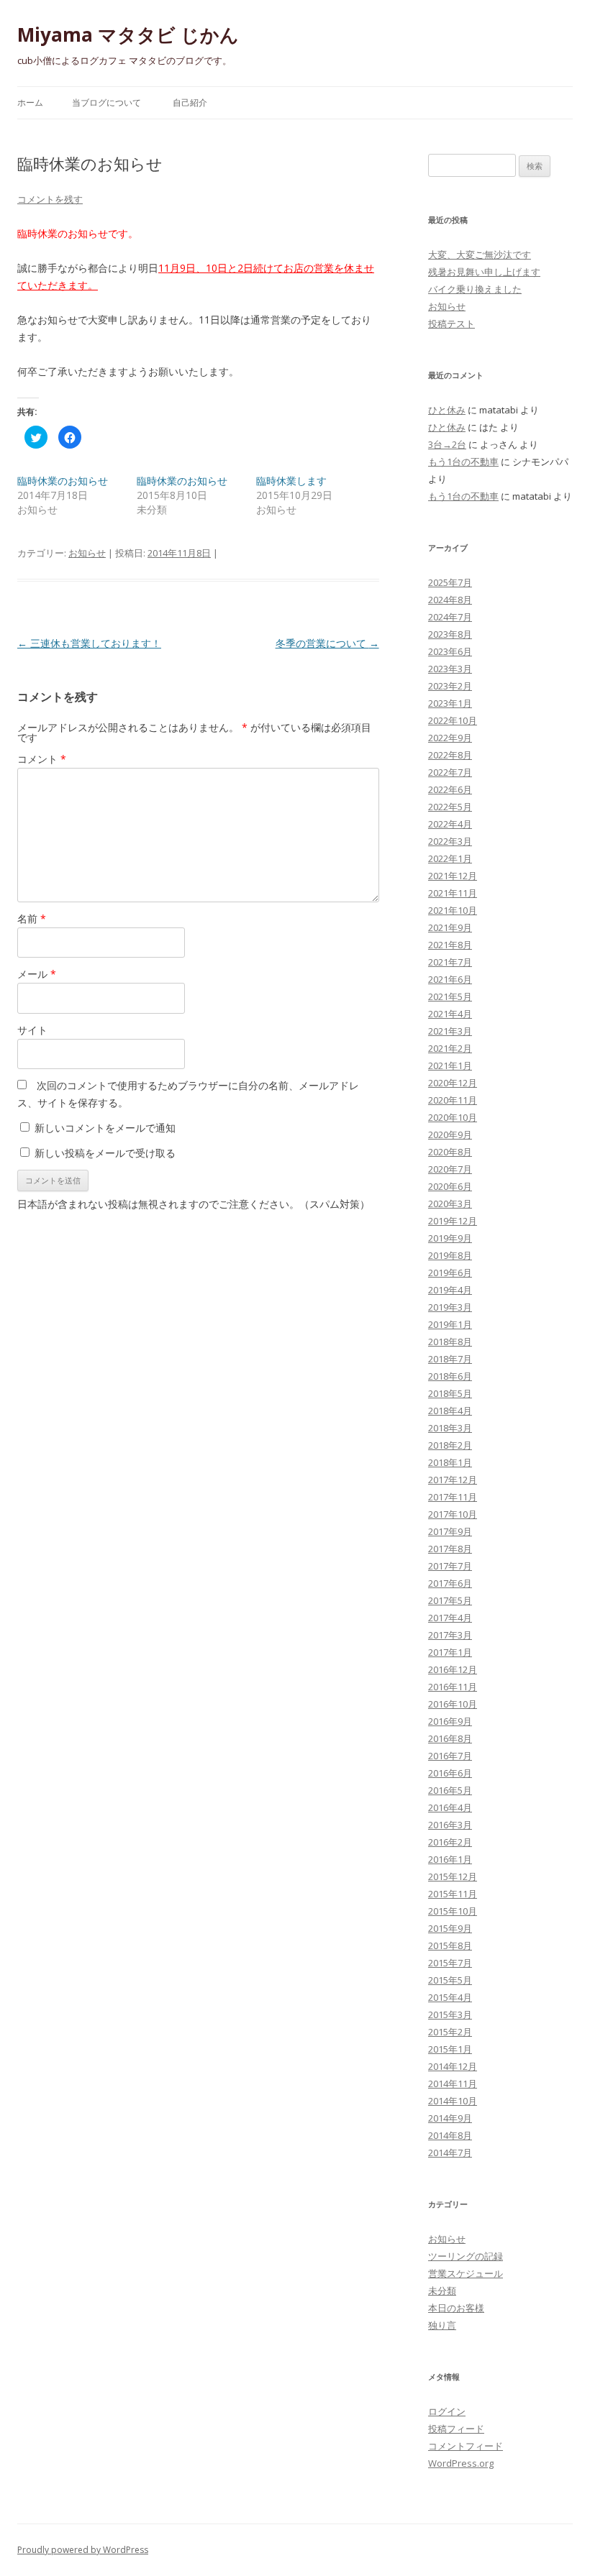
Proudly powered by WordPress (83, 2550)
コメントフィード (466, 2446)
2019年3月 (450, 1307)
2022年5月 (450, 807)
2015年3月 (450, 2014)
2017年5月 (450, 1600)
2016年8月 (450, 1738)
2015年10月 (453, 1911)
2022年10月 (453, 720)
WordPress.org (461, 2463)
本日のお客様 (456, 2308)
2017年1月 (450, 1652)
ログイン (447, 2411)
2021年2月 (450, 1048)
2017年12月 (453, 1480)
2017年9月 (450, 1531)
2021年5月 (450, 996)
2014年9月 (450, 2118)
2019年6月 (450, 1273)
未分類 (442, 2291)
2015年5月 (450, 1980)
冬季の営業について (327, 643)
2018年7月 (450, 1359)
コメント (42, 759)
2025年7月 (450, 582)
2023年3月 (450, 669)
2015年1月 (450, 2049)
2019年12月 (453, 1221)
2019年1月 (450, 1324)
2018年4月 (450, 1411)
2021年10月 (453, 910)
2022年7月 (450, 772)
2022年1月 (450, 858)
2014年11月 (453, 2084)
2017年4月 (450, 1618)
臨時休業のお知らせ (63, 481)
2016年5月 (450, 1790)
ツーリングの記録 (466, 2256)
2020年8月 (450, 1152)
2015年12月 (453, 1876)
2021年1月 (450, 1065)
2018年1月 (450, 1462)
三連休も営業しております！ (89, 643)
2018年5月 (450, 1393)
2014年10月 (453, 2101)
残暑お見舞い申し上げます (484, 272)
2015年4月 (450, 1997)
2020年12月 (453, 1083)
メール (37, 974)
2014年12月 (453, 2066)
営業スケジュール (466, 2273)
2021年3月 (450, 1031)
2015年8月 (450, 1945)
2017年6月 (450, 1583)
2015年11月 (453, 1894)
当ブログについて (106, 102)
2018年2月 (450, 1445)
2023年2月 (450, 686)
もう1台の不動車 (463, 462)
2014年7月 (450, 2153)
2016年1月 (450, 1859)
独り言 (442, 2325)
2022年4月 (450, 824)
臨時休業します (291, 481)
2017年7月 (450, 1566)
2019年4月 (450, 1290)
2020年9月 (450, 1135)
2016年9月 (450, 1721)
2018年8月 (450, 1342)
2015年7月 (450, 1963)
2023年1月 (450, 703)
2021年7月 (450, 962)
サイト (32, 1030)
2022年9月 (450, 738)
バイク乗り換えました (475, 289)
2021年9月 (450, 927)
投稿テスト (451, 324)
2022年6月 (450, 789)
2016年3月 (450, 1825)
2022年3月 (450, 841)
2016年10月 (453, 1704)
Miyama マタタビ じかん (128, 35)
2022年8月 (450, 755)
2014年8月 (450, 2135)
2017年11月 (453, 1497)
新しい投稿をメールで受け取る (105, 1153)
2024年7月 (450, 617)
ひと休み (447, 410)
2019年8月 (450, 1255)
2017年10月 (453, 1514)
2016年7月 (450, 1756)
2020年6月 (450, 1186)
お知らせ (87, 553)
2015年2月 (450, 2032)
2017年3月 (450, 1635)
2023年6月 (450, 651)
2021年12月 (453, 876)
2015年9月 (450, 1928)
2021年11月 (453, 893)
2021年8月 (450, 945)
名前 (32, 918)
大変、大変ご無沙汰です (480, 255)
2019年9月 (450, 1238)
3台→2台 (447, 444)
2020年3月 (450, 1204)
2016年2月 (450, 1842)
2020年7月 (450, 1169)
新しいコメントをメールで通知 (105, 1128)
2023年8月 (450, 634)
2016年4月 (450, 1807)
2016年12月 (453, 1669)
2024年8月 (450, 600)
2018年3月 (450, 1428)
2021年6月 (450, 979)
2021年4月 (450, 1014)
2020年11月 (453, 1100)
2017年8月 (450, 1549)
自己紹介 (190, 102)
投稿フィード (456, 2429)
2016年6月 (450, 1773)
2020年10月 (453, 1117)
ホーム (30, 102)
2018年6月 (450, 1376)
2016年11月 (453, 1687)
